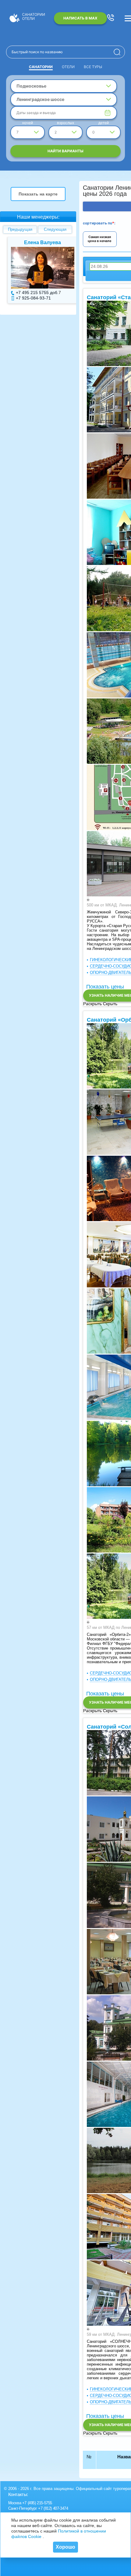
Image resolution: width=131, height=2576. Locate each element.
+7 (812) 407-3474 (53, 2508)
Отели (68, 67)
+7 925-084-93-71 (29, 298)
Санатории (41, 67)
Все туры (93, 67)
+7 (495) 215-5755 (37, 2503)
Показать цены (105, 987)
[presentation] (87, 900)
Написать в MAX (80, 18)
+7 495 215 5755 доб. (33, 293)
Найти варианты (65, 151)
